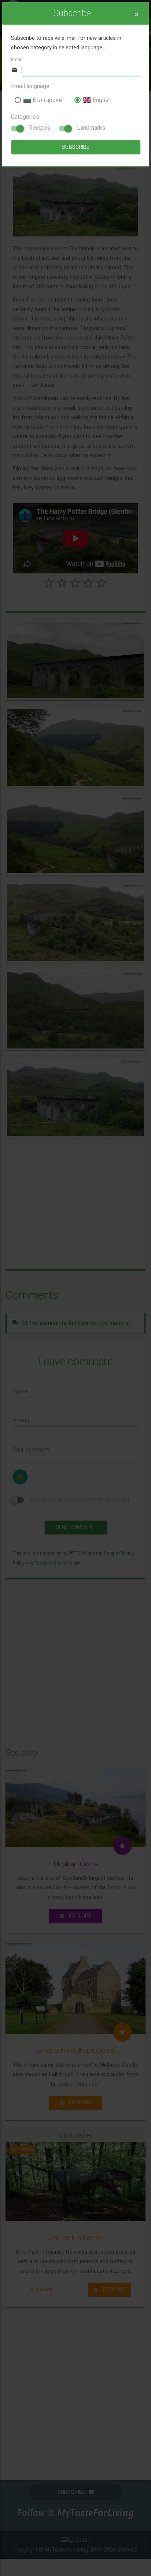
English (101, 100)
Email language (30, 86)
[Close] (137, 14)
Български (47, 100)
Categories (25, 117)
